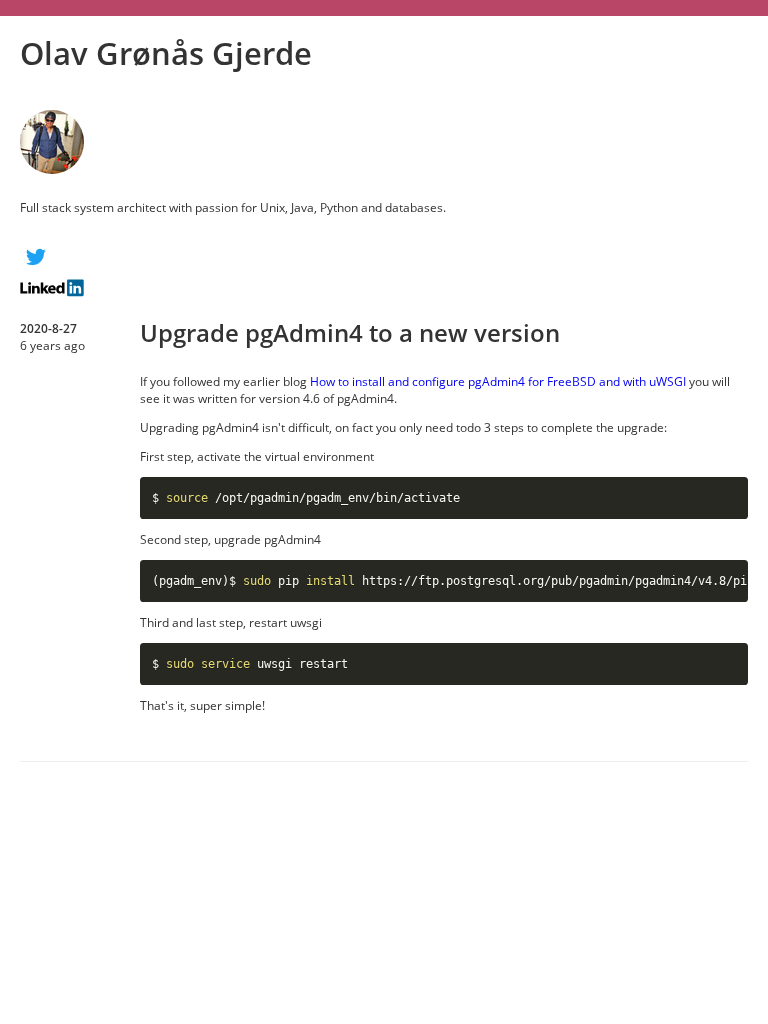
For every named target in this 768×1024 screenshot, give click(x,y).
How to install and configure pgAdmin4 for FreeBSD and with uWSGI (498, 381)
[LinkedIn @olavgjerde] (384, 287)
